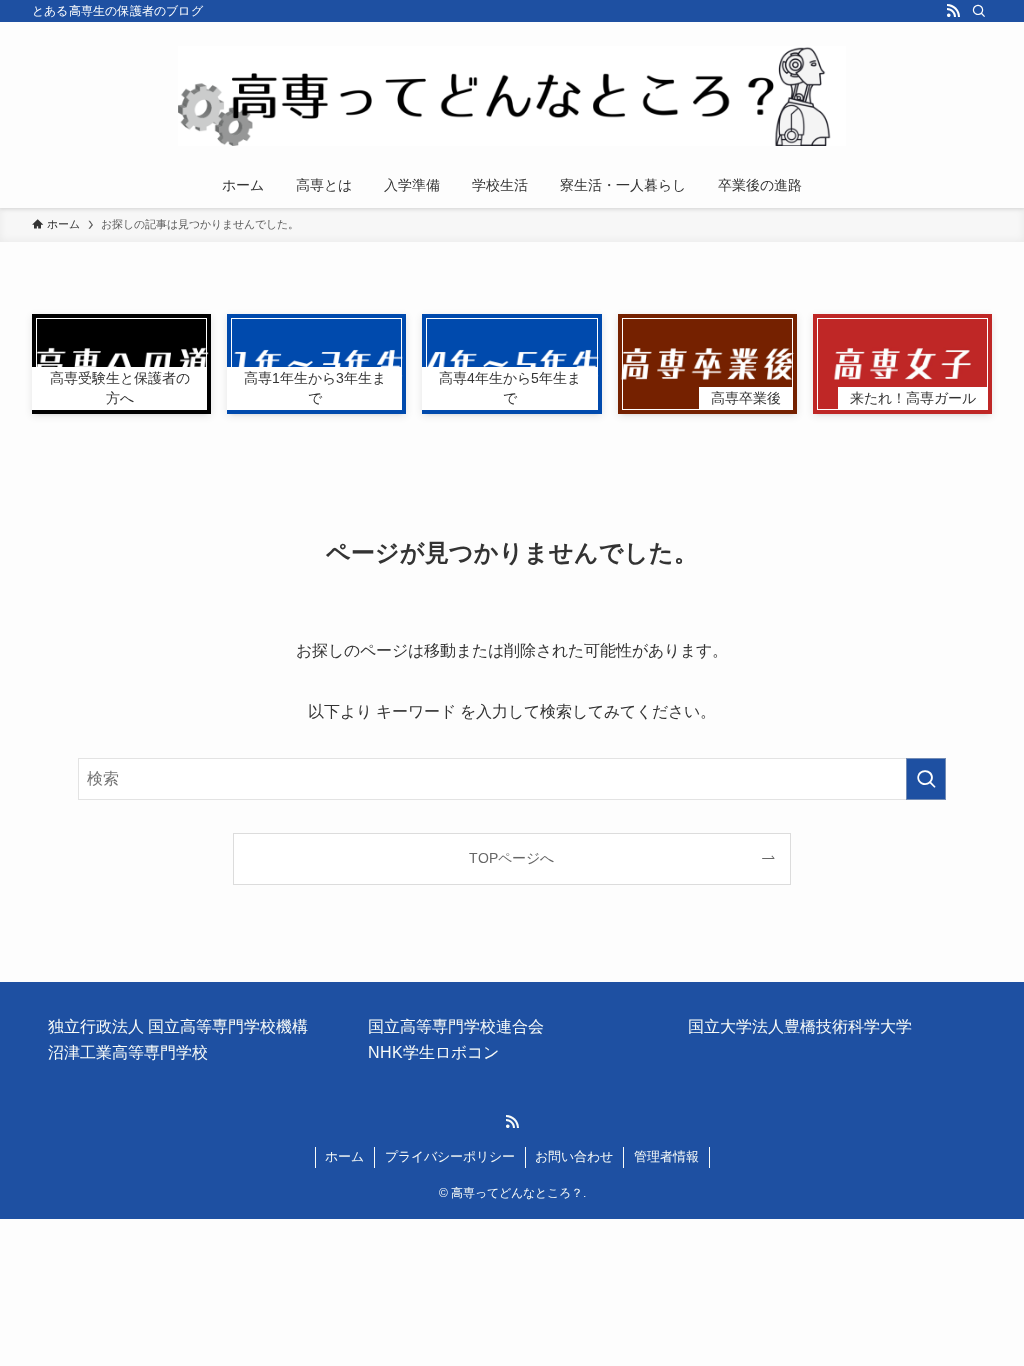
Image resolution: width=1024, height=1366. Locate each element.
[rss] (953, 11)
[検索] (979, 11)
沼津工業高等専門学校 (128, 1052)
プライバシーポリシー (450, 1156)
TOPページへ (511, 858)
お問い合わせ (574, 1156)
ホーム (344, 1156)
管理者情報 (666, 1156)
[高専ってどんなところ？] (512, 96)
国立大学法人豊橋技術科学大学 (800, 1026)
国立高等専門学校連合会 (456, 1026)
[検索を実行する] (926, 779)
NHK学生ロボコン (433, 1052)
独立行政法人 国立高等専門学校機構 (178, 1026)
